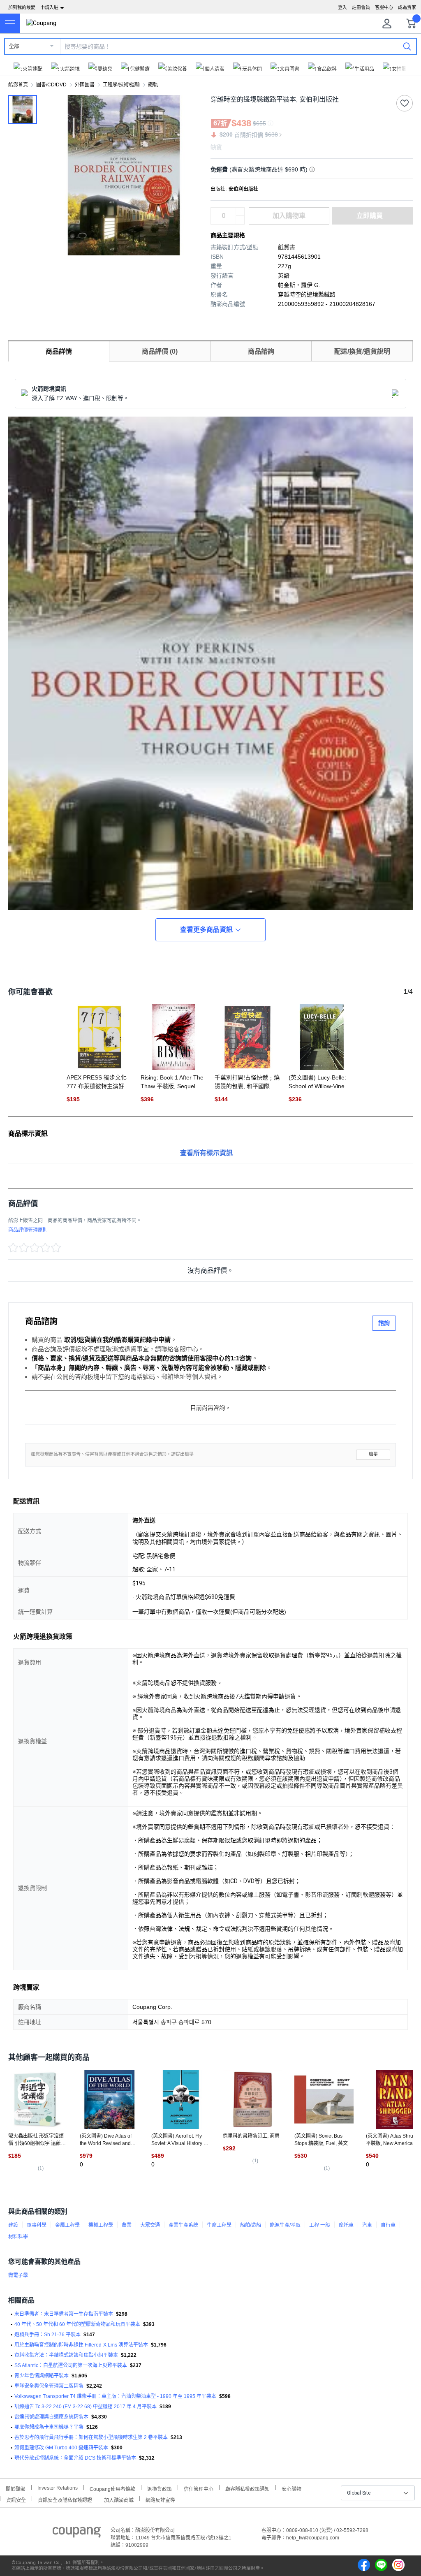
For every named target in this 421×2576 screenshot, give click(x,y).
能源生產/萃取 (285, 2225)
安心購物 (291, 2488)
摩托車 (346, 2225)
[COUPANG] (77, 2534)
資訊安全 (16, 2499)
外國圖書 (85, 85)
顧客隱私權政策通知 (248, 2488)
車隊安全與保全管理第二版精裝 (49, 2386)
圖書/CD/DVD (51, 85)
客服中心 (384, 7)
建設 (13, 2225)
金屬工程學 (67, 2225)
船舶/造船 (251, 2225)
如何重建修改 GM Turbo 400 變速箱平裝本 (61, 2448)
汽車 (367, 2225)
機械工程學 (101, 2225)
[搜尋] (407, 46)
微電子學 (18, 2275)
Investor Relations (58, 2488)
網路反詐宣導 (160, 2499)
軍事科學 (37, 2225)
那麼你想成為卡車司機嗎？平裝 (49, 2427)
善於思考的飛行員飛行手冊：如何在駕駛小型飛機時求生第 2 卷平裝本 (91, 2437)
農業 (127, 2225)
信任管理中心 (199, 2488)
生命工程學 (219, 2225)
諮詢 (384, 1323)
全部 (14, 46)
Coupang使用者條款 (112, 2488)
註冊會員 (361, 7)
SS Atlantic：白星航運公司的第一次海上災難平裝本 (71, 2365)
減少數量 (240, 212)
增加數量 (240, 220)
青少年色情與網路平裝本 (42, 2376)
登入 (342, 7)
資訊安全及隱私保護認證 (65, 2499)
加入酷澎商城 (119, 2499)
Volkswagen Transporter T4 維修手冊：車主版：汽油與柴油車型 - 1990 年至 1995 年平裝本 (115, 2396)
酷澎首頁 (18, 85)
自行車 (388, 2225)
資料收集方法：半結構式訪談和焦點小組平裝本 (66, 2355)
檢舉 (373, 1454)
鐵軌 (153, 85)
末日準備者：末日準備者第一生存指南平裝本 (64, 2314)
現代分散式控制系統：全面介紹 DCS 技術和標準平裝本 (75, 2458)
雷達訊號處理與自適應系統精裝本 (51, 2417)
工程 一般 (320, 2225)
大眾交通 (150, 2225)
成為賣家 (407, 7)
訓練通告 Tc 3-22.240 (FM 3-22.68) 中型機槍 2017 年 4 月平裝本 (86, 2407)
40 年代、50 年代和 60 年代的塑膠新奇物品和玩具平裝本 (77, 2324)
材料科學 (18, 2237)
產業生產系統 (183, 2225)
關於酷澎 (16, 2488)
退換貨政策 (160, 2488)
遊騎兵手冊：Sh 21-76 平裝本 (47, 2335)
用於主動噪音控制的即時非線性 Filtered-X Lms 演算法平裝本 (81, 2345)
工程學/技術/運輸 (121, 85)
